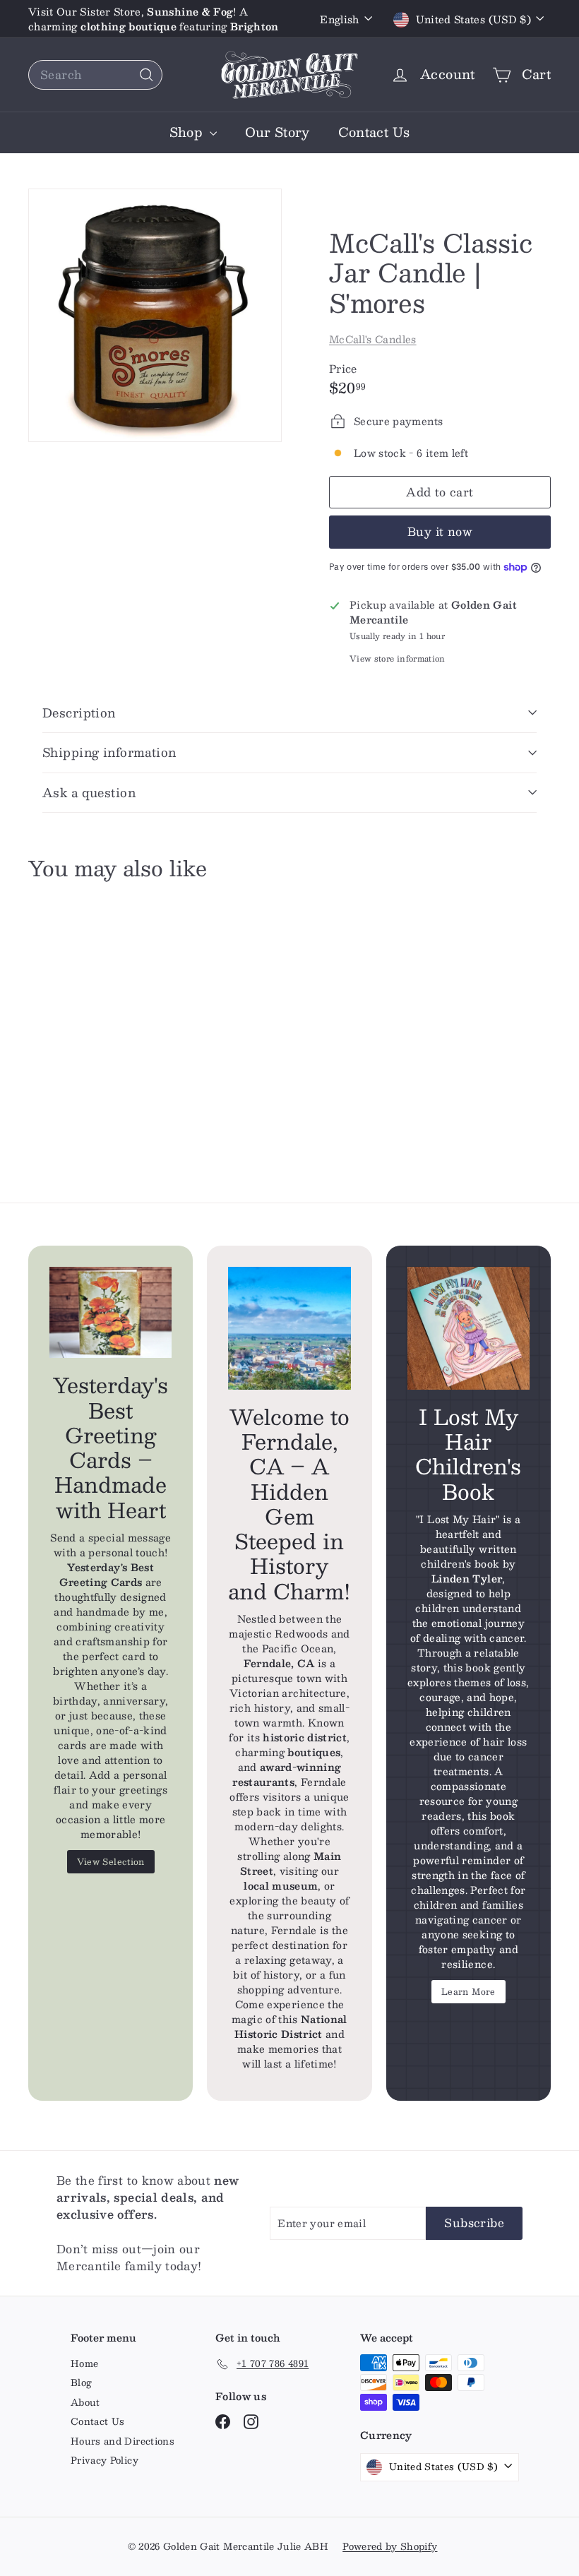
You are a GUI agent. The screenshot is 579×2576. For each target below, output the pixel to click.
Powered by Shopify (390, 2546)
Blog (81, 2383)
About (85, 2402)
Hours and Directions (123, 2441)
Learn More (468, 1991)
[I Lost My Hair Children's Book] (468, 1328)
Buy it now (440, 531)
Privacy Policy (105, 2460)
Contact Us (374, 132)
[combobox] (95, 75)
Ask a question (89, 792)
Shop (188, 132)
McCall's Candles (373, 339)
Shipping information (109, 752)
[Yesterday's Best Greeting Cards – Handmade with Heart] (111, 1312)
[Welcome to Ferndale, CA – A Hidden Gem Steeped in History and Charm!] (289, 1328)
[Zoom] (155, 315)
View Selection (111, 1861)
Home (84, 2363)
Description (79, 712)
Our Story (277, 132)
